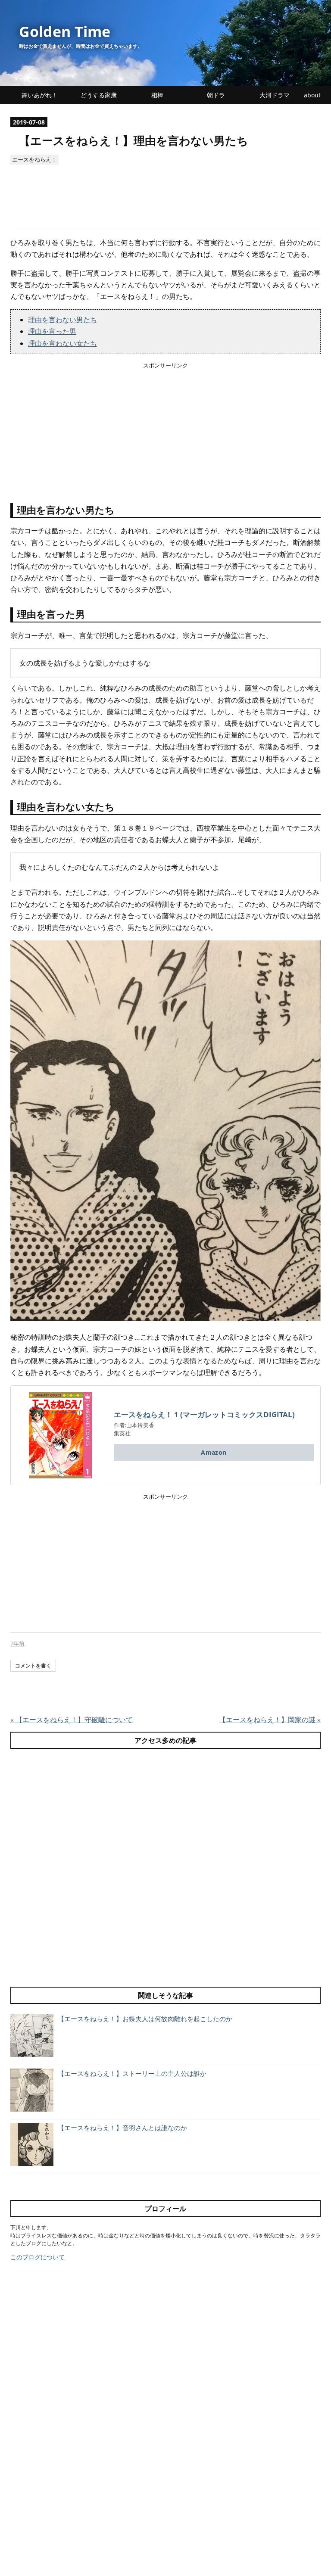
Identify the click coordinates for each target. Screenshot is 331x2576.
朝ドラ (216, 95)
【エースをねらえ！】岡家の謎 (270, 1720)
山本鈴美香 (140, 1425)
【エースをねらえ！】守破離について (72, 1720)
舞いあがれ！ (40, 95)
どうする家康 (99, 95)
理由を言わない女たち (62, 343)
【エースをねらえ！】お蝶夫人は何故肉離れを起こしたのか (145, 2019)
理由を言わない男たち (62, 320)
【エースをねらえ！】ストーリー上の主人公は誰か (132, 2073)
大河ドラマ (275, 95)
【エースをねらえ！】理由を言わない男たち (134, 141)
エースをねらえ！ (34, 159)
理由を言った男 (52, 331)
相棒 (157, 95)
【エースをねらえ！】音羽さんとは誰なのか (122, 2128)
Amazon (214, 1452)
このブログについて (37, 2257)
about (312, 95)
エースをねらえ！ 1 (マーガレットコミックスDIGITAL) (204, 1414)
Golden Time (65, 31)
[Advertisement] (167, 202)
